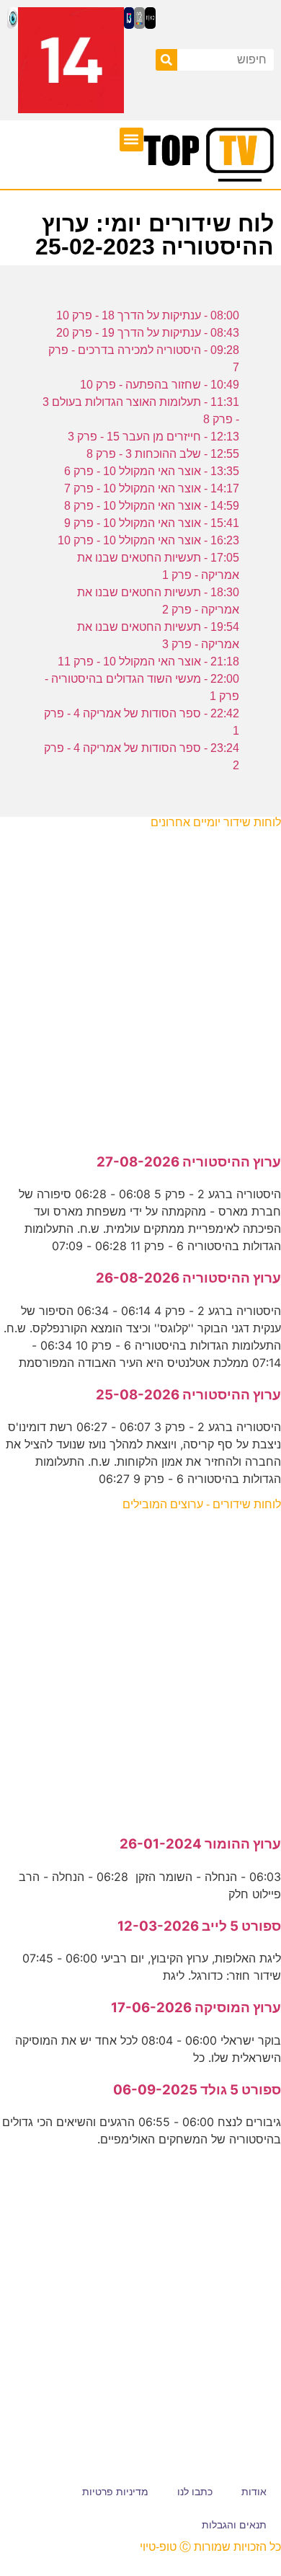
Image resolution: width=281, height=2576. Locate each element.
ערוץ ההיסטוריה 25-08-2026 (188, 1395)
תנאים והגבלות (234, 2525)
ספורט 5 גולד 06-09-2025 (197, 2090)
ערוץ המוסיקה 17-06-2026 (196, 2008)
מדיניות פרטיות (115, 2492)
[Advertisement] (140, 983)
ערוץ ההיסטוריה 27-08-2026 (189, 1162)
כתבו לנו (195, 2492)
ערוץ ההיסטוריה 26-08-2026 (188, 1278)
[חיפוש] (166, 60)
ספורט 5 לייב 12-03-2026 (199, 1926)
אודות (254, 2492)
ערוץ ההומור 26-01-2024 (200, 1844)
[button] (131, 140)
